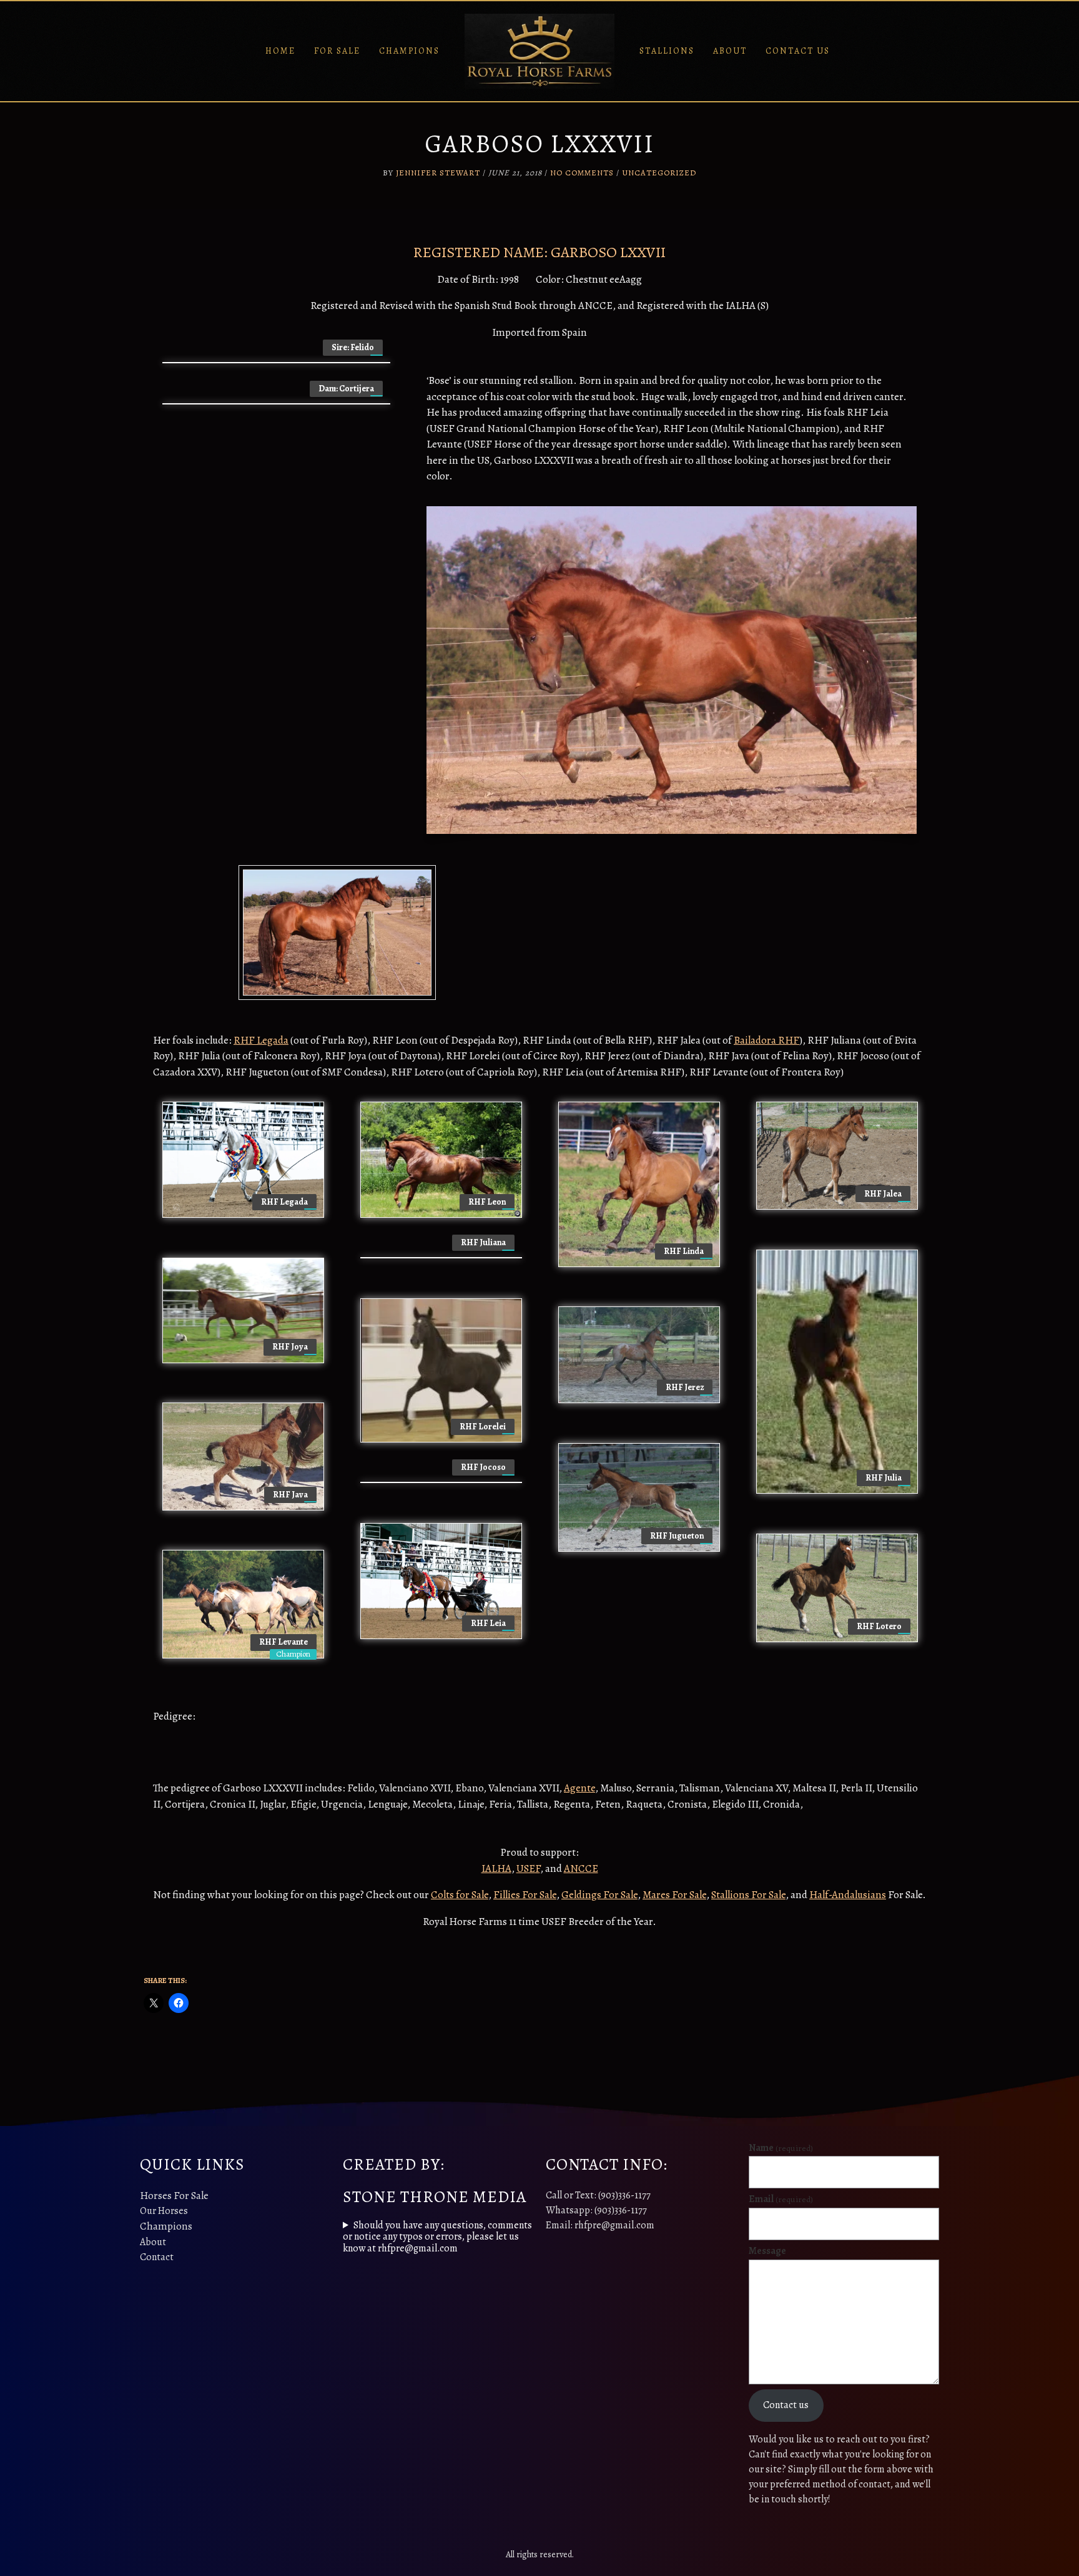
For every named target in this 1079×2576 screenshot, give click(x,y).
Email (781, 2199)
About (730, 51)
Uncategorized (659, 173)
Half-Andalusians (848, 1895)
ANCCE (581, 1868)
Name (781, 2148)
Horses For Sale (174, 2196)
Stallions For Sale (748, 1895)
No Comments (582, 173)
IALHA (496, 1868)
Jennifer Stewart (438, 173)
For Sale (337, 51)
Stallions (667, 51)
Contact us (786, 2405)
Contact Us (798, 51)
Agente (579, 1788)
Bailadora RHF (766, 1040)
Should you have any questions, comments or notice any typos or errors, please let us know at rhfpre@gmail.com (437, 2237)
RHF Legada (261, 1040)
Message (767, 2251)
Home (280, 51)
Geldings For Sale (599, 1895)
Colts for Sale (460, 1895)
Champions (409, 51)
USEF (528, 1868)
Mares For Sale (674, 1895)
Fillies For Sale (525, 1895)
